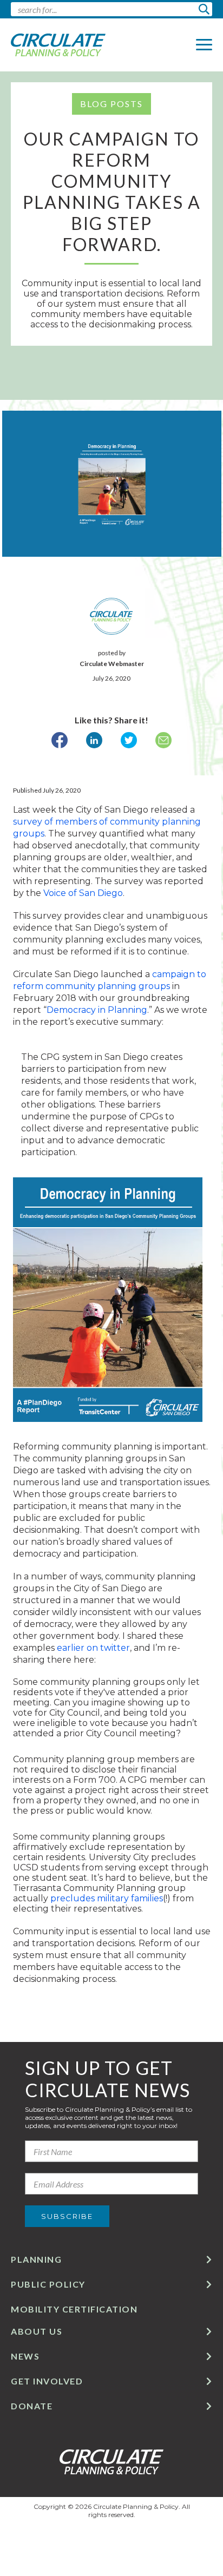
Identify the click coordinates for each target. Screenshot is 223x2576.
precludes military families (107, 1898)
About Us (37, 2331)
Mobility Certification (74, 2309)
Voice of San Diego (83, 893)
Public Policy (48, 2284)
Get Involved (47, 2381)
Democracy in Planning (97, 1010)
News (25, 2356)
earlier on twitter (93, 1648)
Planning (36, 2259)
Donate (32, 2406)
